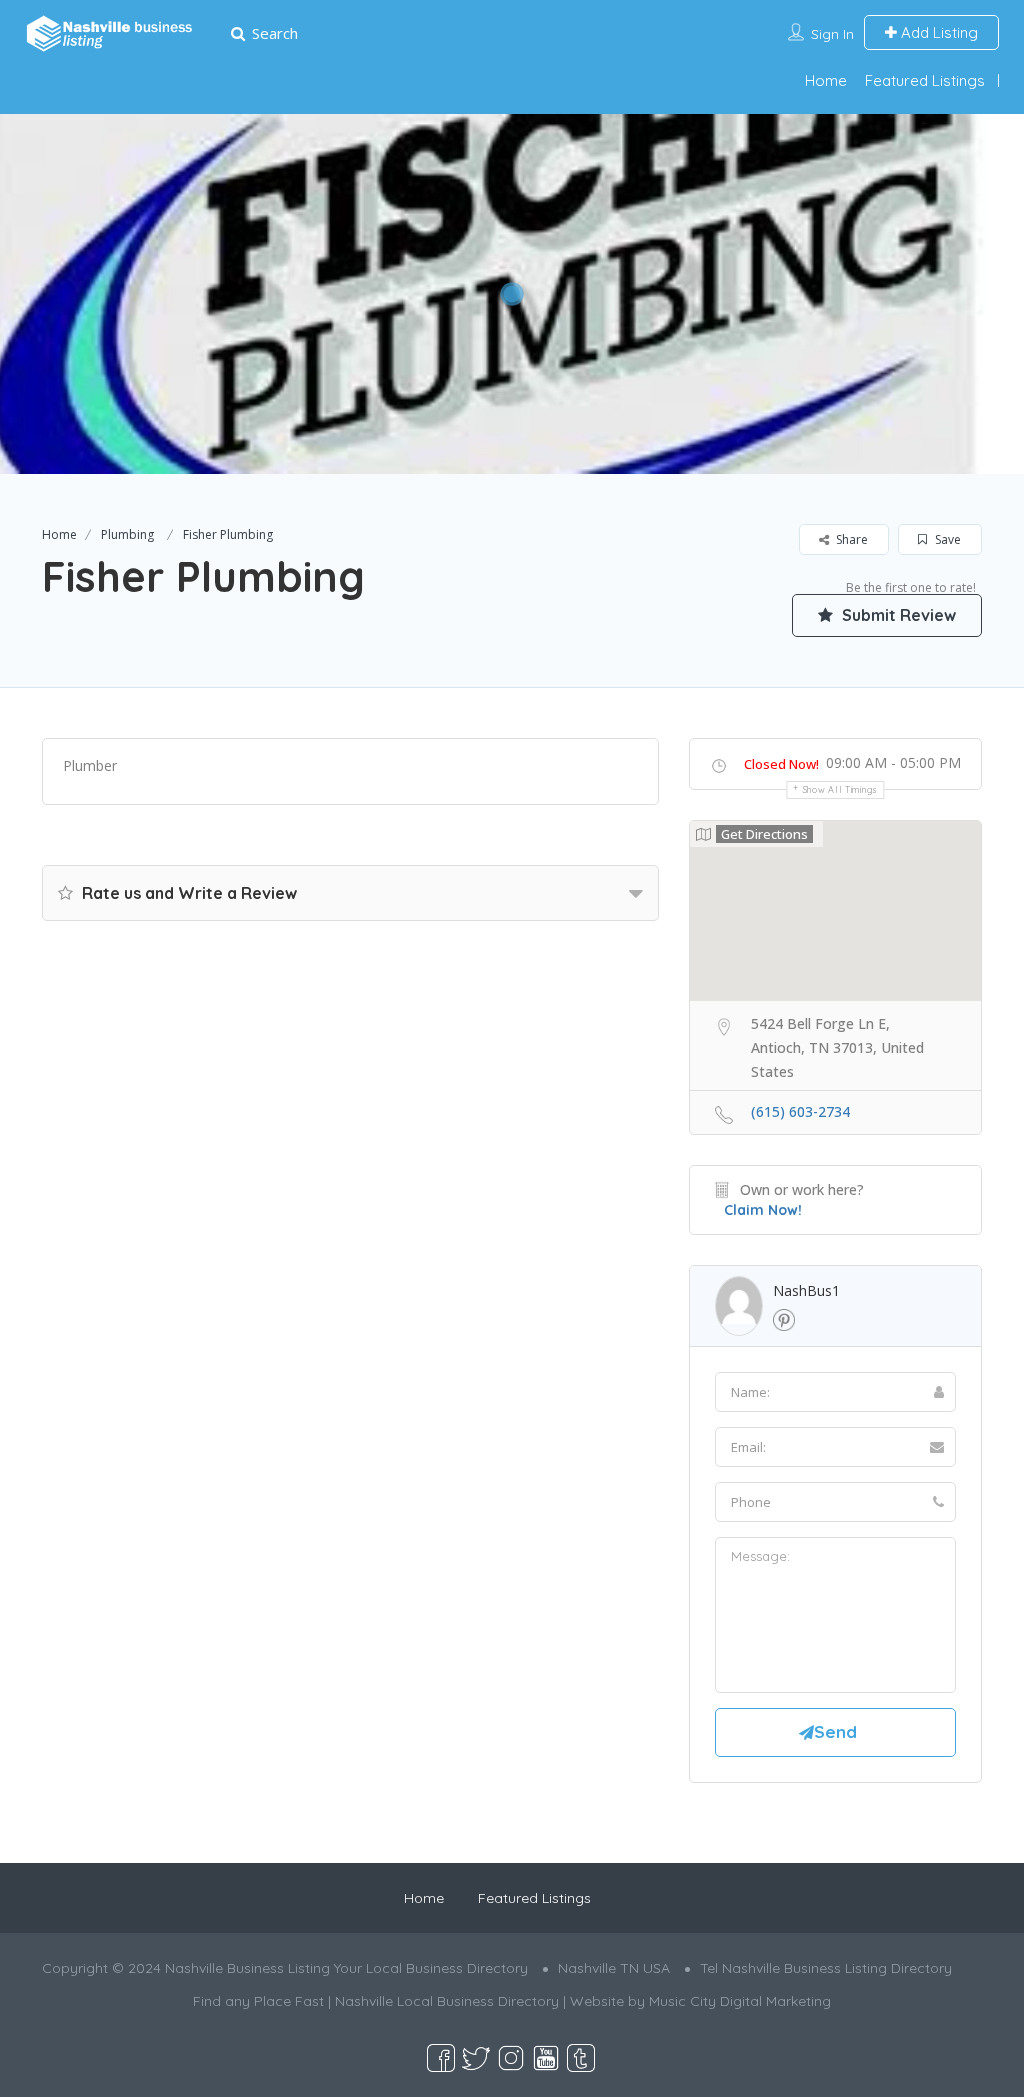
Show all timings (840, 789)
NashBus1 (806, 1290)
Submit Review (897, 615)
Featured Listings (925, 80)
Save (946, 539)
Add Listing (937, 32)
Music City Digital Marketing (740, 2001)
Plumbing (127, 534)
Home (826, 80)
